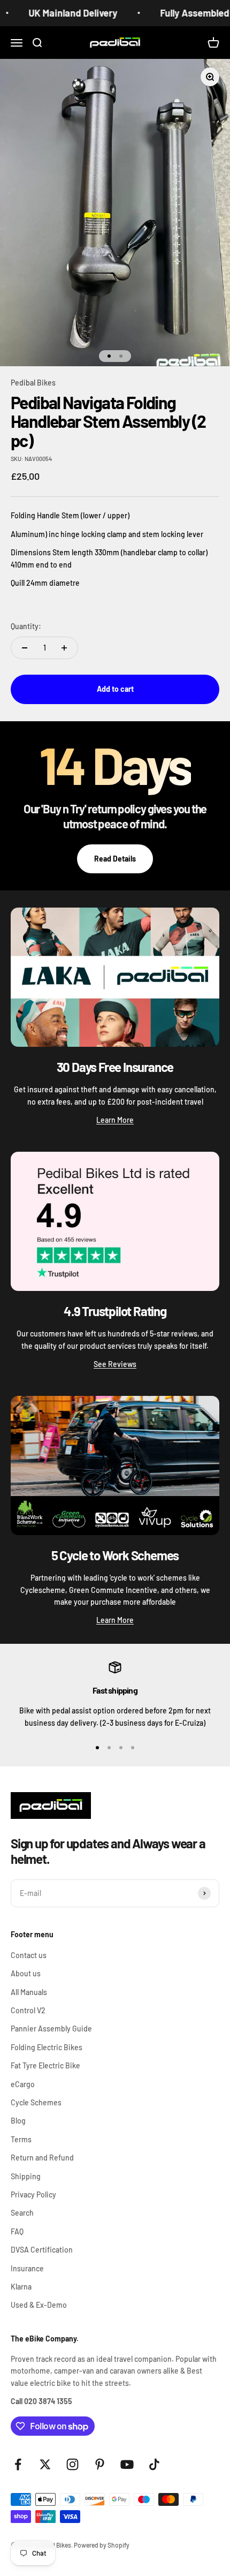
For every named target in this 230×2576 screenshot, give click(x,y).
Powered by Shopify (102, 2545)
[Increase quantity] (64, 648)
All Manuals (29, 1992)
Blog (18, 2121)
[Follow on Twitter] (45, 2464)
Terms (21, 2139)
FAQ (17, 2231)
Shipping (26, 2176)
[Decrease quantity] (25, 648)
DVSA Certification (42, 2250)
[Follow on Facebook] (18, 2464)
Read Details (115, 859)
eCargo (23, 2084)
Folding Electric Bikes (47, 2047)
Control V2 (28, 2010)
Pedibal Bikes (33, 383)
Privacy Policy (33, 2194)
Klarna (21, 2287)
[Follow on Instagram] (72, 2464)
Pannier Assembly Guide (51, 2029)
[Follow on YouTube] (127, 2464)
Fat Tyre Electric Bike (45, 2065)
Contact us (29, 1955)
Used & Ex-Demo (39, 2305)
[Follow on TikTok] (154, 2464)
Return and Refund (42, 2158)
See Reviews (115, 1364)
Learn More (115, 1120)
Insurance (27, 2268)
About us (26, 1973)
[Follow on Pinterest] (100, 2464)
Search (22, 2213)
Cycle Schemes (36, 2102)
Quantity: (26, 626)
